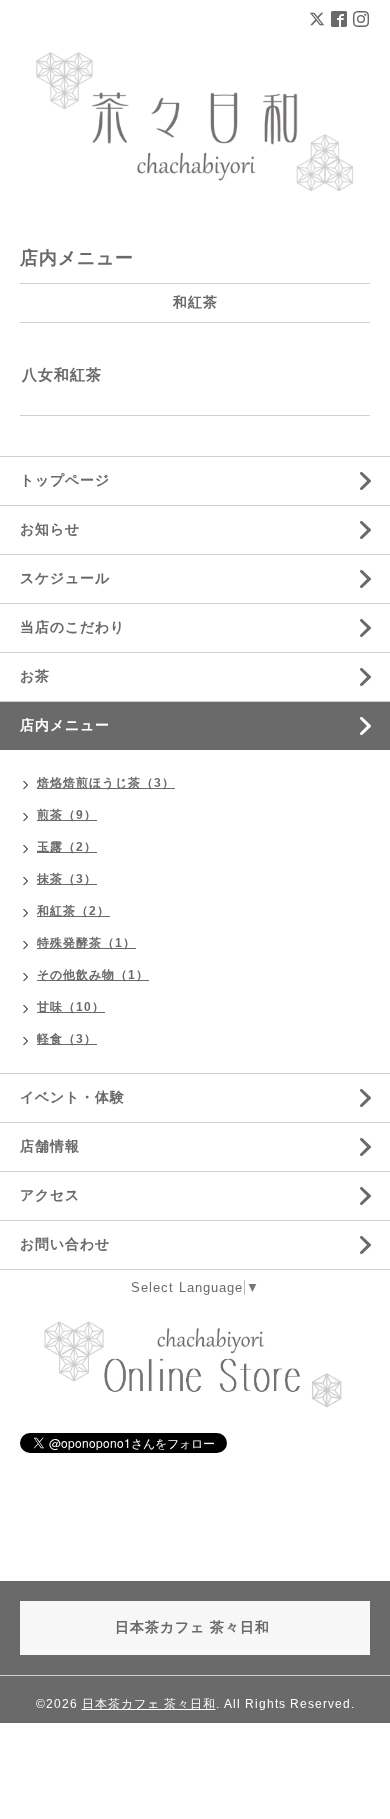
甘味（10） (71, 1007)
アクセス (50, 1195)
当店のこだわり (72, 627)
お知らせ (50, 529)
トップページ (65, 480)
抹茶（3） (67, 879)
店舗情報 (50, 1146)
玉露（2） (67, 847)
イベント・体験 (72, 1097)
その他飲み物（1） (93, 975)
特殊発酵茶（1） (86, 943)
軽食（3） (67, 1039)
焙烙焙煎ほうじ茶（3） (106, 783)
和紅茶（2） (73, 911)
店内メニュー (65, 725)
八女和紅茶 (62, 374)
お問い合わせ (65, 1244)
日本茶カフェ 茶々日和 (149, 1704)
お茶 (35, 676)
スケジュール (65, 578)
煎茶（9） (67, 815)
